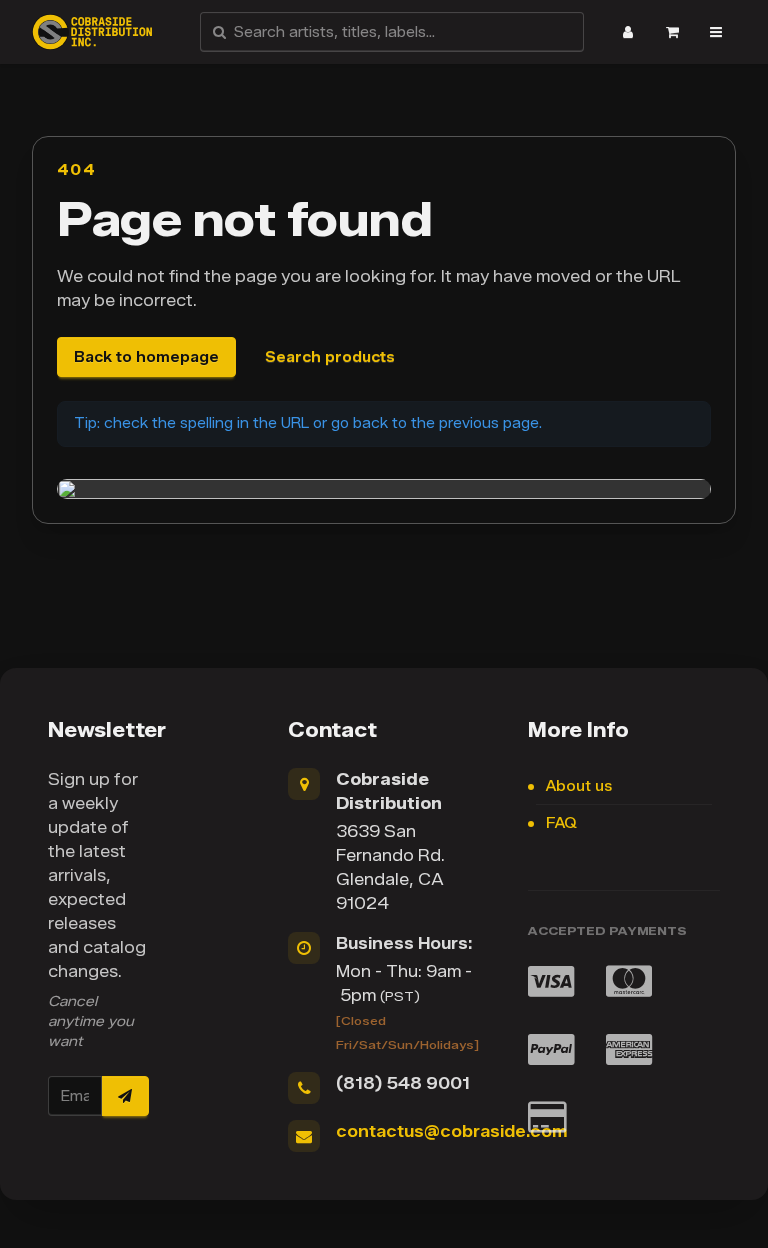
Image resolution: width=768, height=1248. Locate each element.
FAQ (561, 823)
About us (579, 786)
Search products (330, 357)
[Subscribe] (125, 1096)
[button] (628, 32)
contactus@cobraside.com (451, 1131)
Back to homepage (146, 357)
